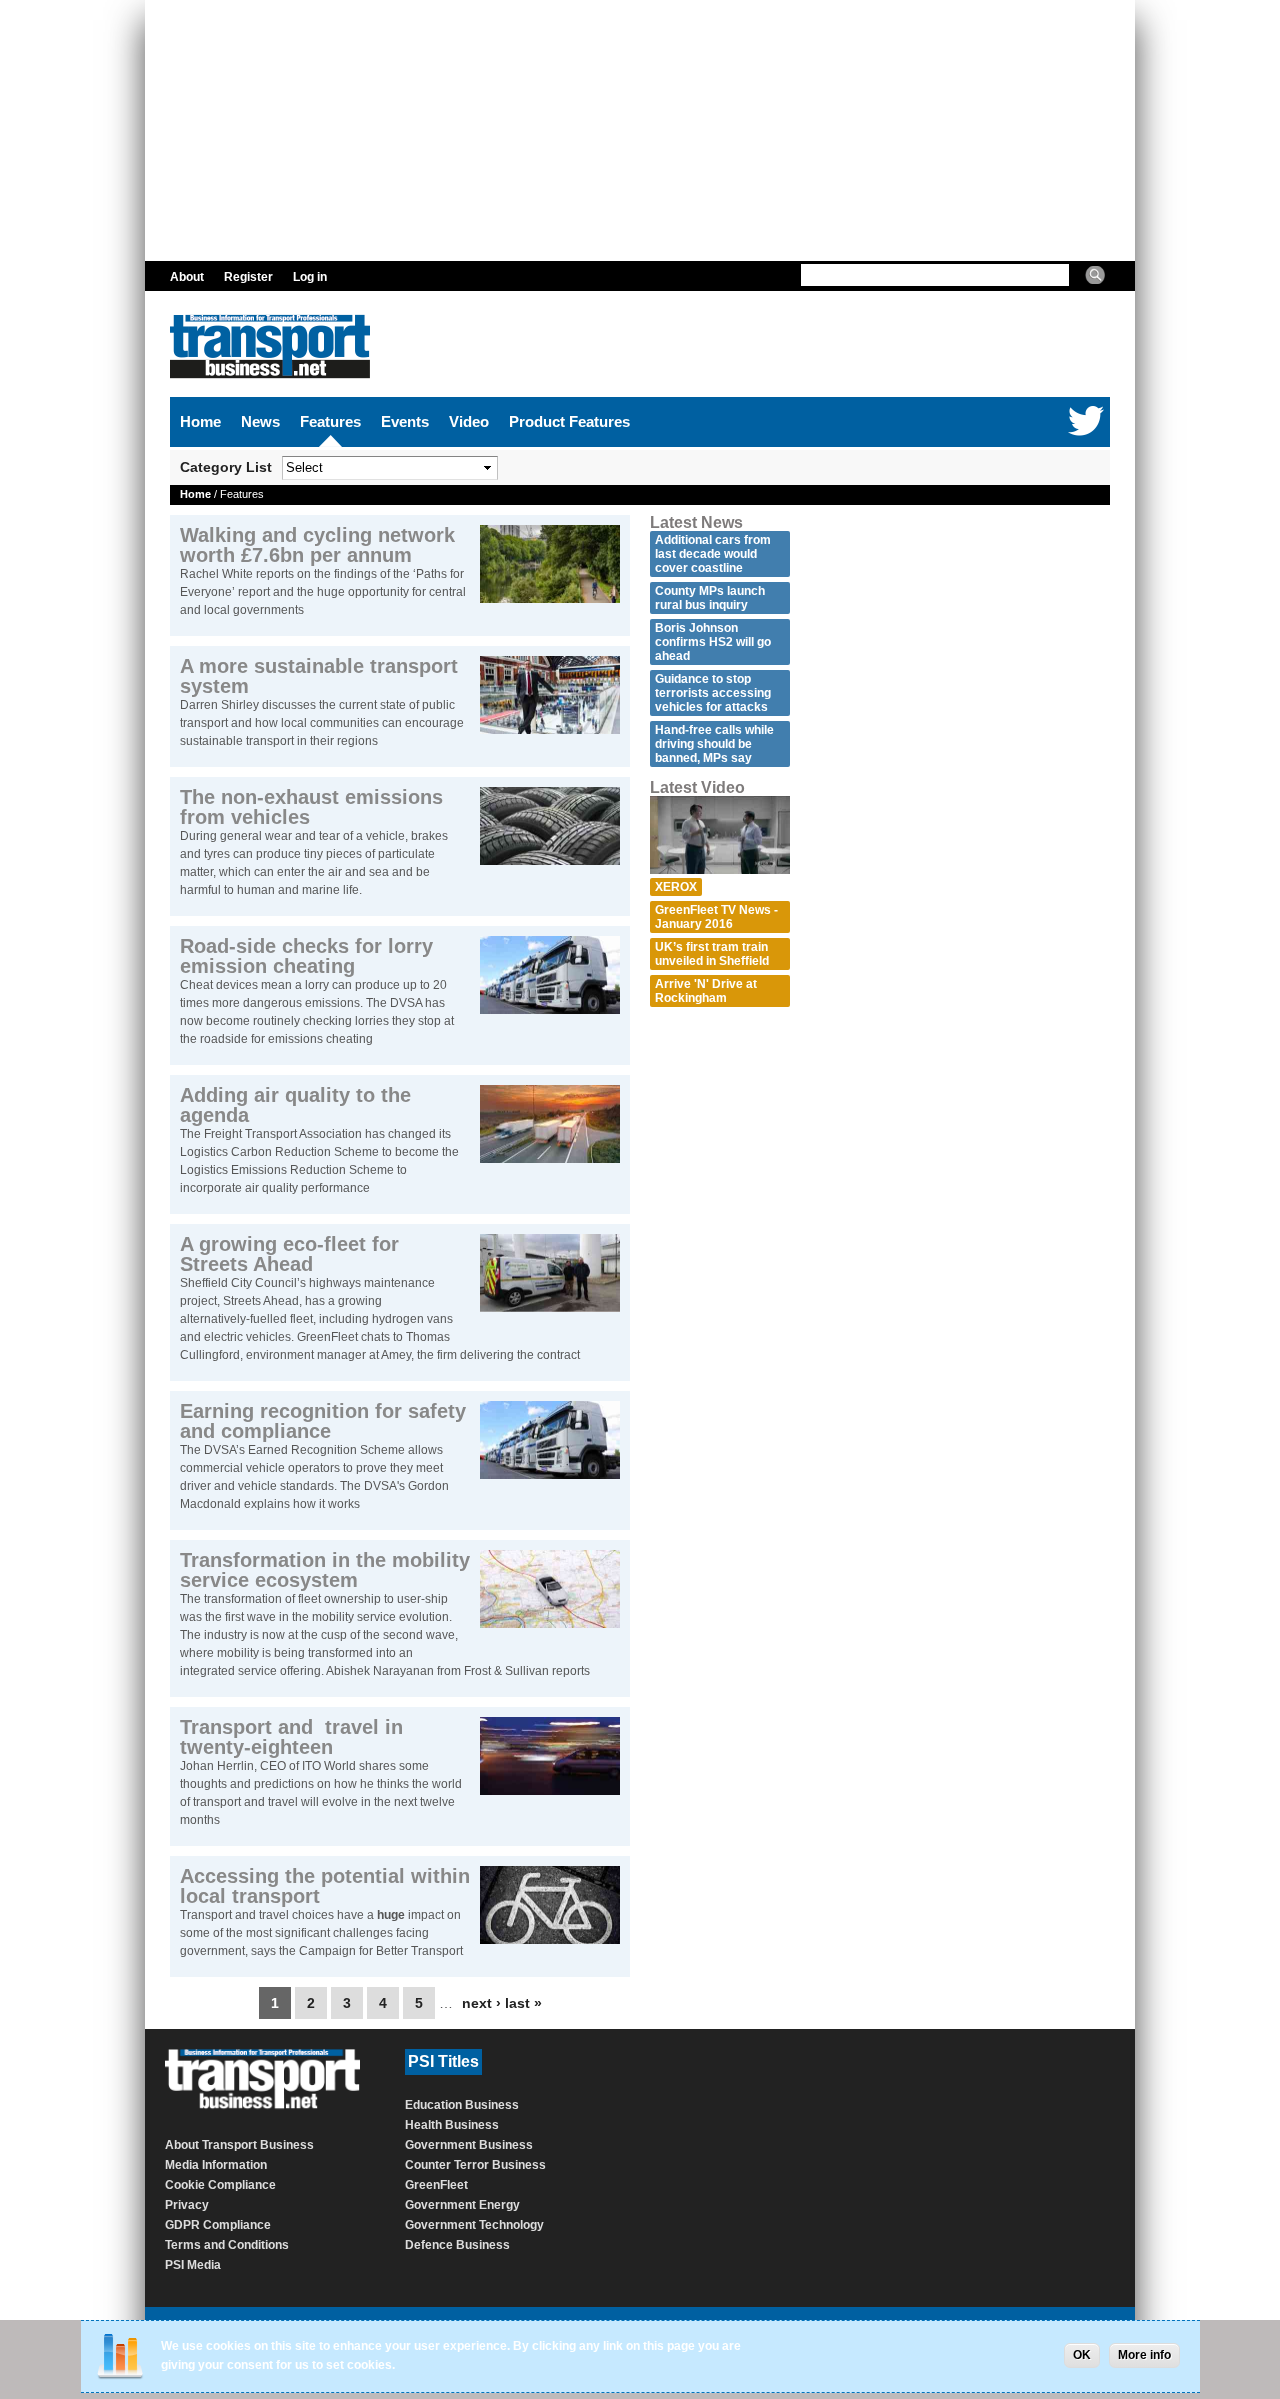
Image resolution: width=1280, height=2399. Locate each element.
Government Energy (462, 2205)
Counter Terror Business (475, 2165)
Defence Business (457, 2245)
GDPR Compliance (218, 2225)
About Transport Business (239, 2145)
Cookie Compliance (220, 2185)
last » (523, 2003)
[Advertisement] (640, 130)
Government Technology (474, 2225)
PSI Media (193, 2265)
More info (1144, 2355)
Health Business (452, 2125)
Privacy (187, 2205)
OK (1082, 2355)
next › (481, 2003)
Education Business (462, 2105)
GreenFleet (436, 2185)
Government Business (469, 2145)
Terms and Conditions (227, 2245)
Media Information (216, 2165)
